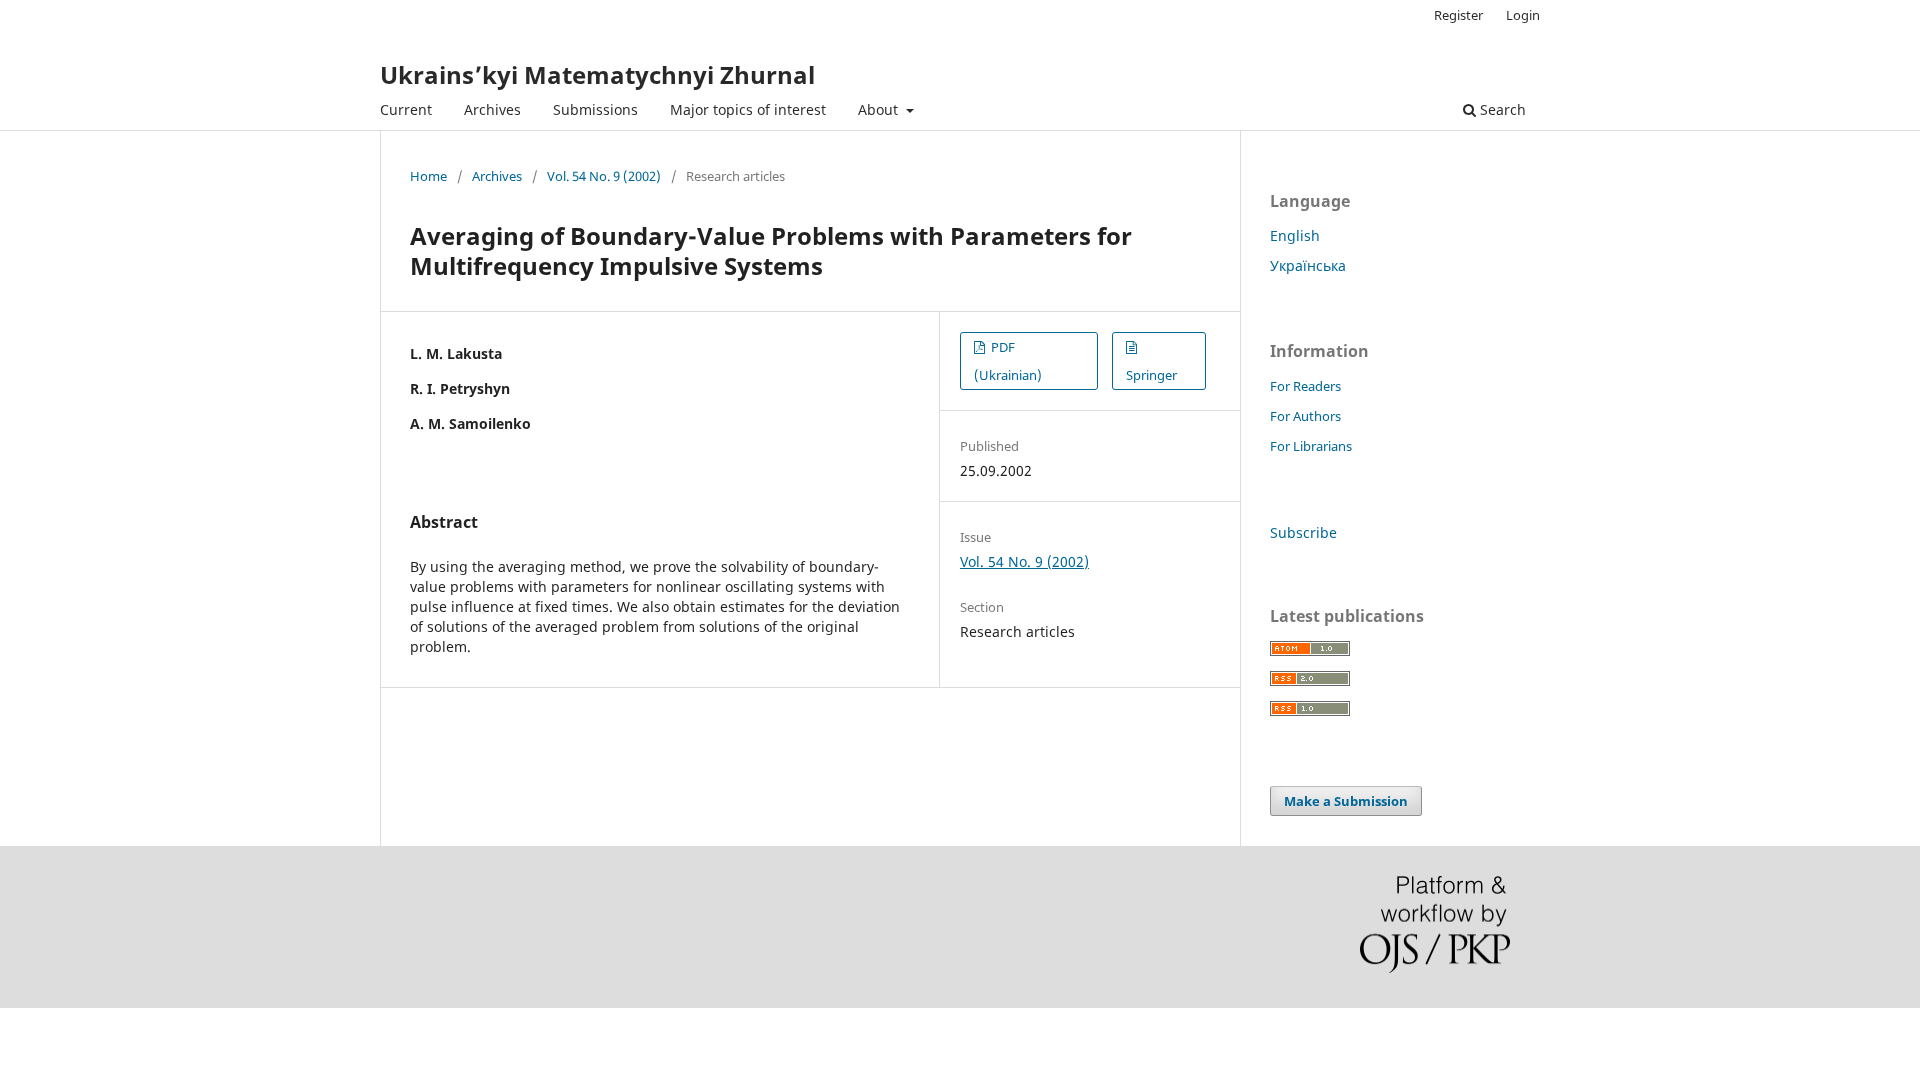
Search (1501, 109)
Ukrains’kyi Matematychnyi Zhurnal (597, 74)
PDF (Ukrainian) (1008, 361)
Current (406, 109)
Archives (492, 109)
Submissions (595, 109)
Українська (1308, 265)
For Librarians (1311, 446)
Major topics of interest (748, 109)
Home (428, 176)
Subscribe (1303, 532)
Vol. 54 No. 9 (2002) (604, 176)
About (880, 109)
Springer (1151, 375)
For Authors (1305, 416)
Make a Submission (1346, 801)
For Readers (1305, 386)
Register (1458, 15)
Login (1523, 15)
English (1295, 235)
